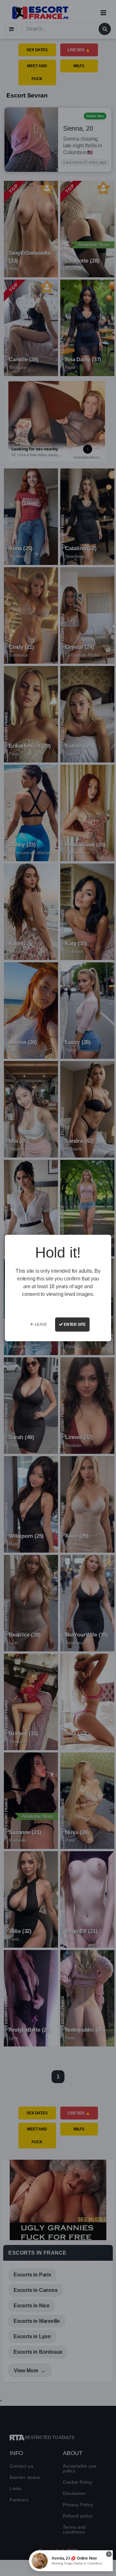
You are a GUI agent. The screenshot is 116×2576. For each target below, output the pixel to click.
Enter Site (74, 1325)
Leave (40, 1325)
